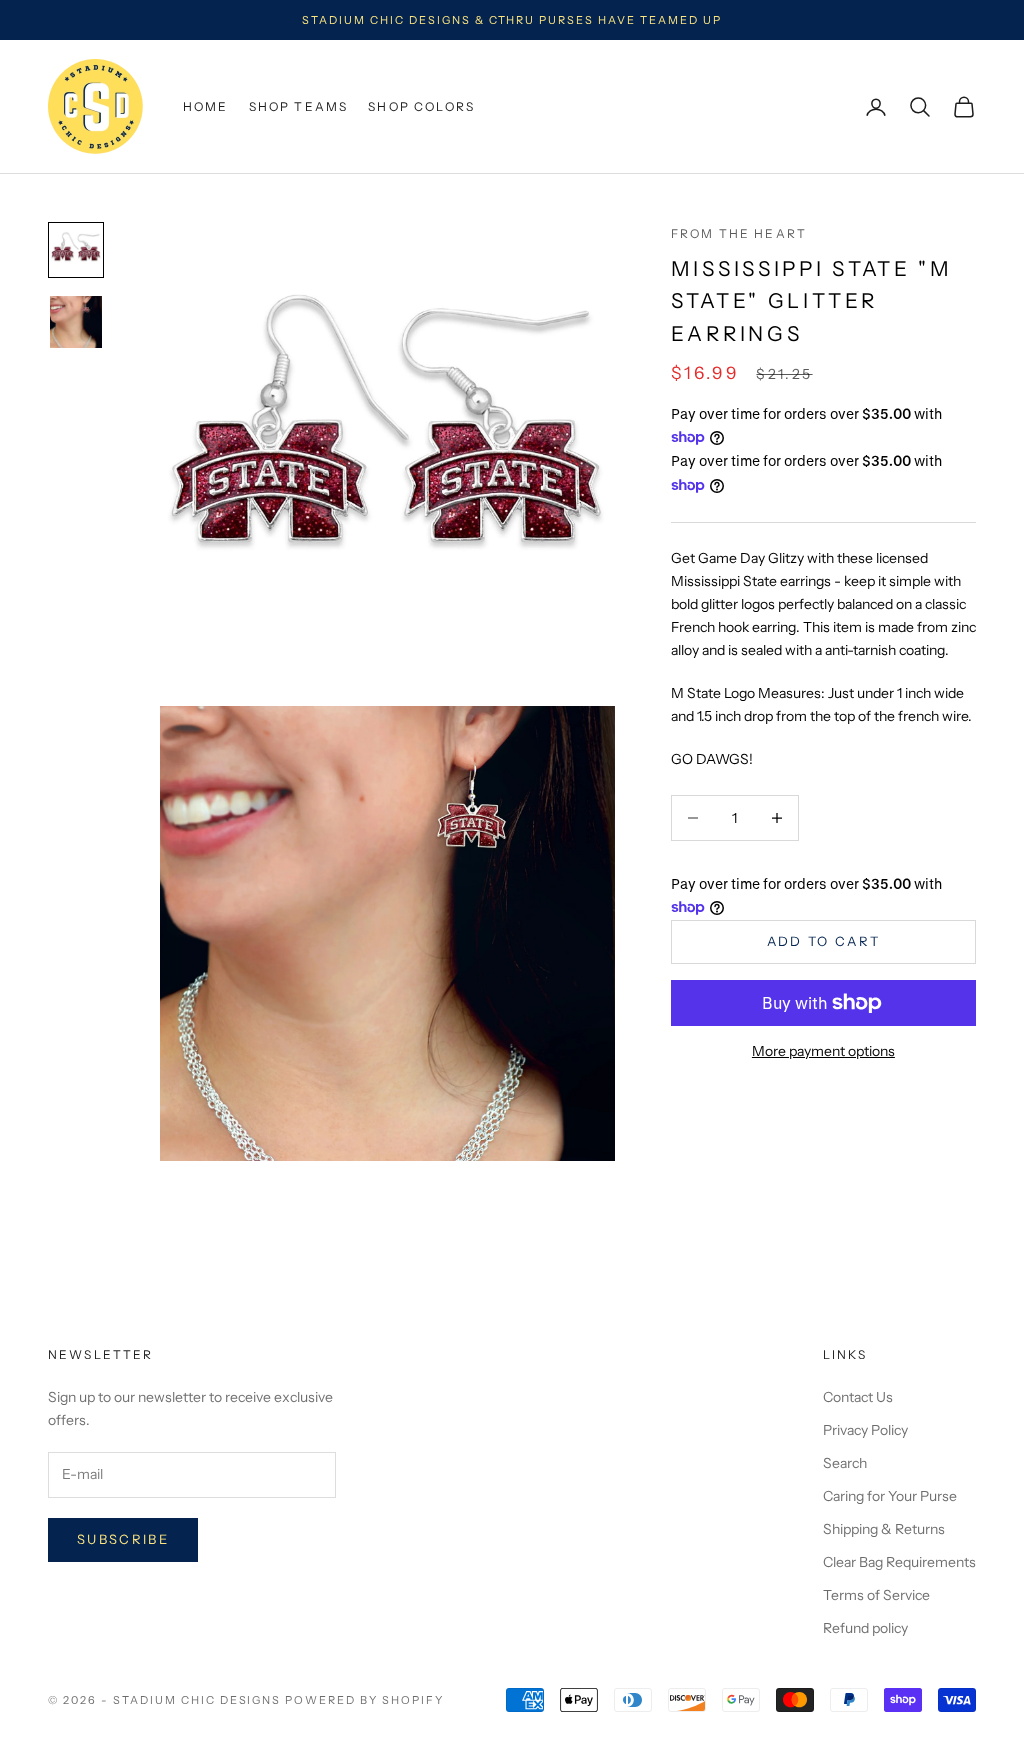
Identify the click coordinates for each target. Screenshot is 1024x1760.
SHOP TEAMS (299, 106)
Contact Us (858, 1397)
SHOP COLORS (421, 106)
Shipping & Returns (884, 1529)
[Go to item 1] (76, 250)
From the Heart (739, 233)
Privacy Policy (865, 1430)
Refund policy (865, 1628)
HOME (206, 106)
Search (845, 1463)
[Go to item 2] (76, 322)
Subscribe (123, 1539)
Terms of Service (876, 1595)
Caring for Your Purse (890, 1496)
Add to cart (824, 941)
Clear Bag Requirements (899, 1562)
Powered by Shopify (364, 1700)
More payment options (823, 1051)
